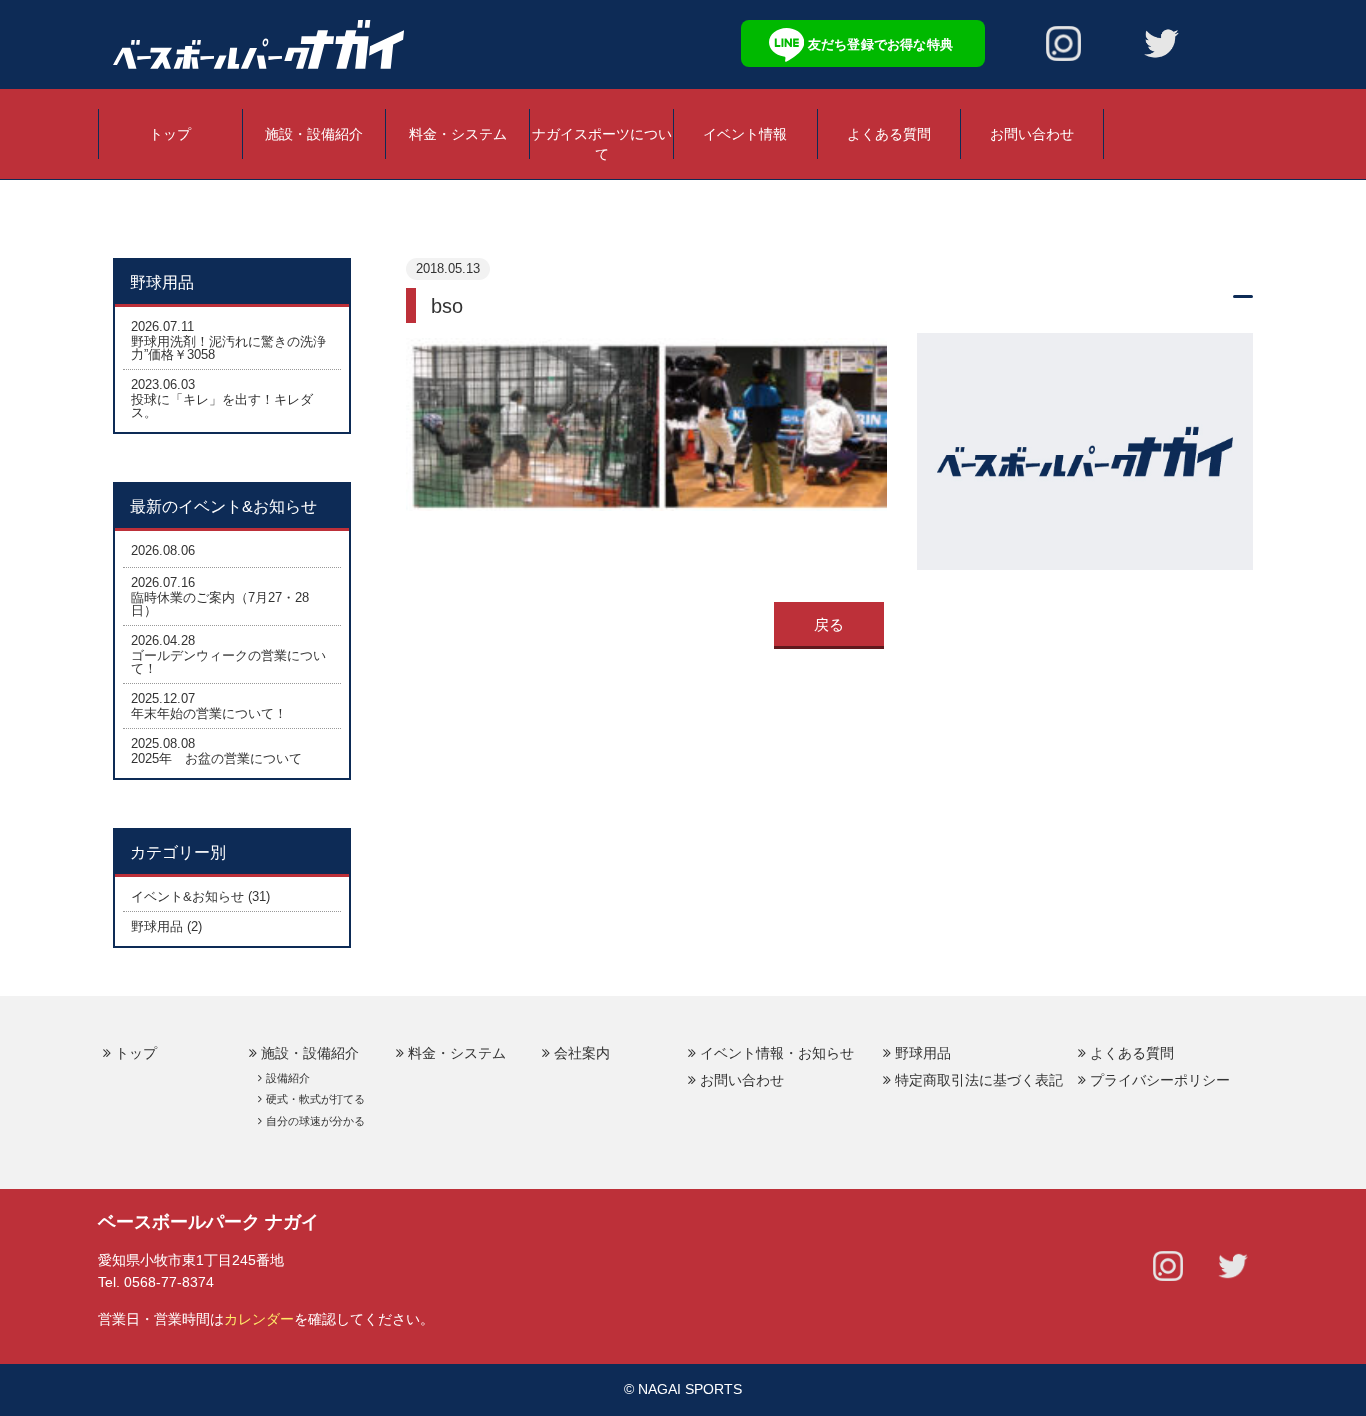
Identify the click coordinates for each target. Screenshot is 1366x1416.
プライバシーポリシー (1160, 1080)
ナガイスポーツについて (602, 144)
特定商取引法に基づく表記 (979, 1080)
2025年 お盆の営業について (216, 758)
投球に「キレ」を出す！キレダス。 (222, 406)
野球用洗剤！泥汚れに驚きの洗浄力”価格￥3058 (228, 348)
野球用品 (923, 1053)
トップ (170, 134)
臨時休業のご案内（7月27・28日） (220, 604)
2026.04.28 (163, 640)
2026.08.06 (163, 550)
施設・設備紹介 (314, 134)
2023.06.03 (163, 384)
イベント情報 (745, 134)
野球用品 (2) (166, 926)
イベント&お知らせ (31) (200, 896)
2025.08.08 (163, 743)
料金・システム (458, 134)
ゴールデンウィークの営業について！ (228, 662)
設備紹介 (288, 1078)
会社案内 (582, 1053)
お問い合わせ (1032, 134)
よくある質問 (889, 134)
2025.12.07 (163, 698)
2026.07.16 (163, 582)
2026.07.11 (162, 326)
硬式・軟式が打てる (315, 1099)
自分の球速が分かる (315, 1121)
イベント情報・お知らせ (777, 1053)
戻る (829, 624)
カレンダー (259, 1319)
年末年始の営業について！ (209, 713)
